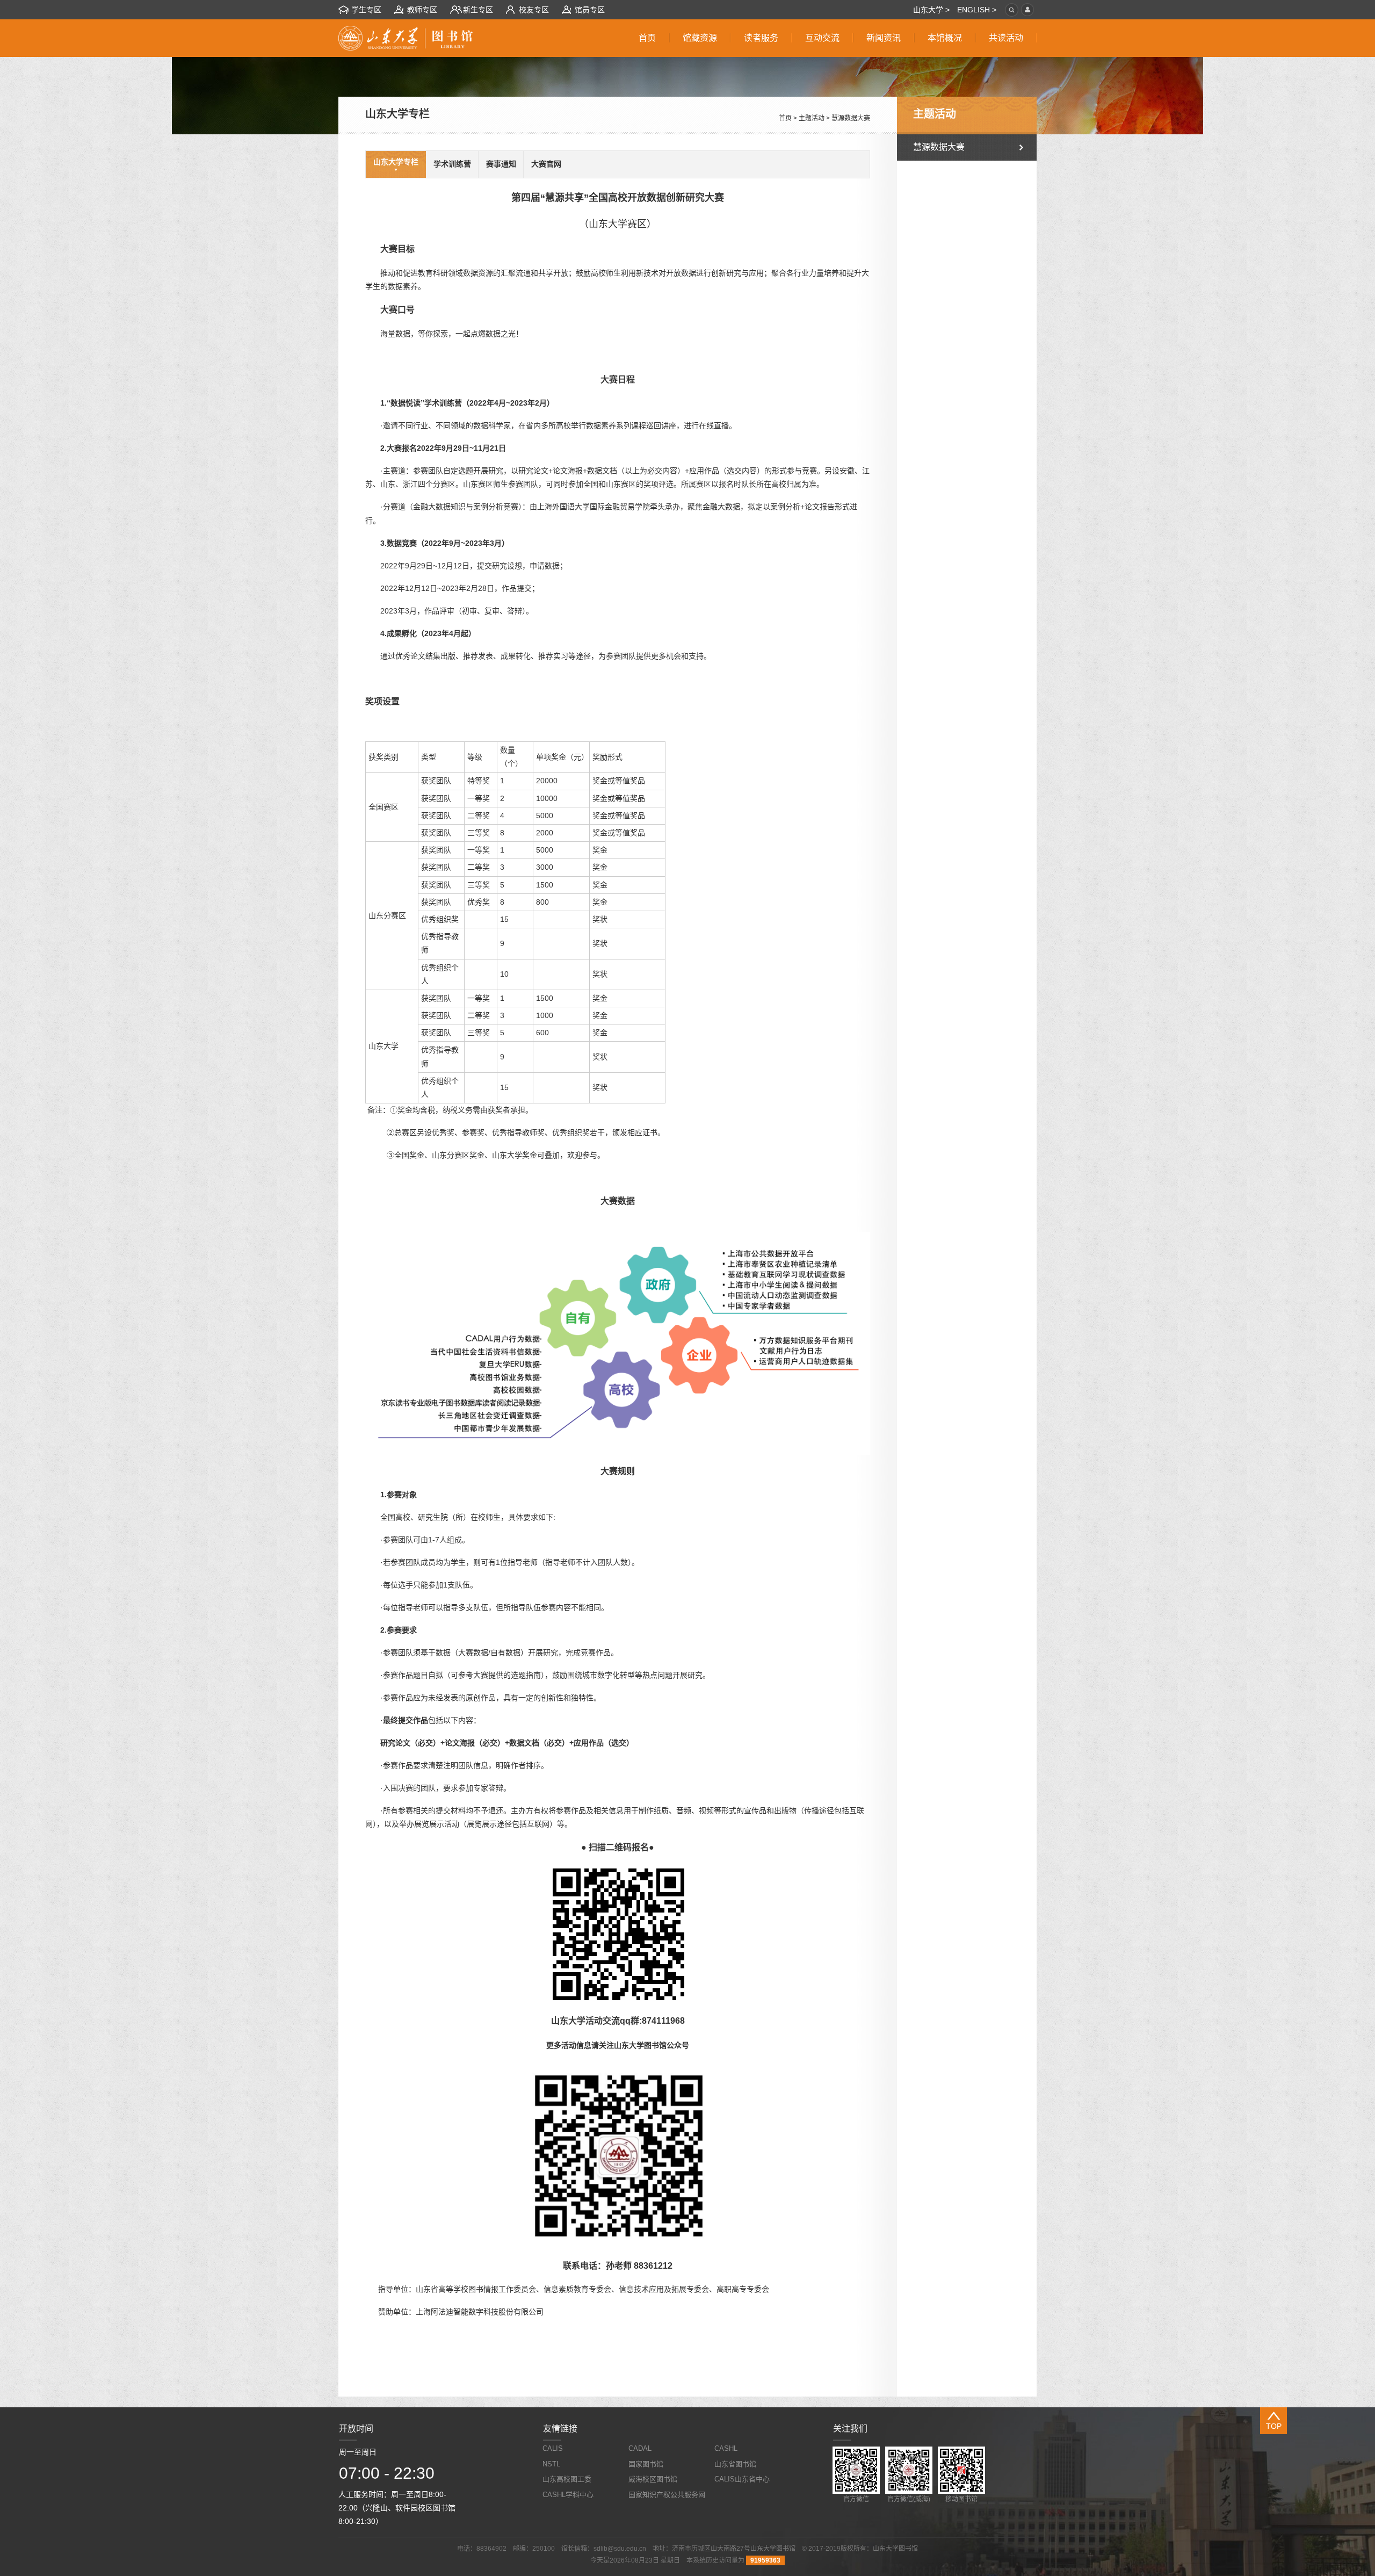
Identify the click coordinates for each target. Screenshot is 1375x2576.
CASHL (726, 2448)
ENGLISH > (977, 10)
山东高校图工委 (567, 2479)
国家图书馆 (646, 2464)
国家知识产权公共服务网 (667, 2495)
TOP (1274, 2426)
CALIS (553, 2448)
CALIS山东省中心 (742, 2479)
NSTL (551, 2464)
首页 (785, 118)
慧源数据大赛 (851, 118)
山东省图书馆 (735, 2464)
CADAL (640, 2448)
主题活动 (812, 118)
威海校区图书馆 (653, 2479)
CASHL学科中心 (568, 2495)
